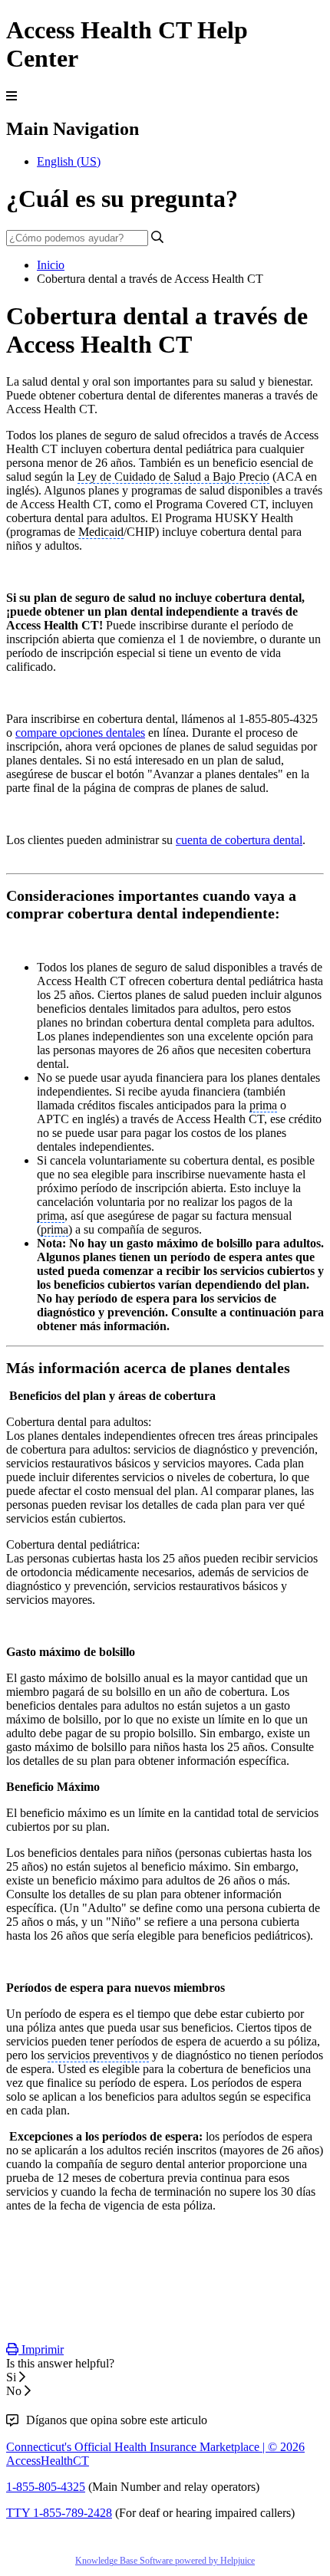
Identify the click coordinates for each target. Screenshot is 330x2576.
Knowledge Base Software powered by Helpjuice (165, 2561)
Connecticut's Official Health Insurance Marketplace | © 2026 (155, 2447)
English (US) (69, 161)
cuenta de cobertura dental (239, 840)
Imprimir (41, 2349)
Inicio (51, 265)
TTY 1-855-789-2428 (59, 2513)
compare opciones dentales (80, 733)
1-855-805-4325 (46, 2487)
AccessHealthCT (48, 2461)
